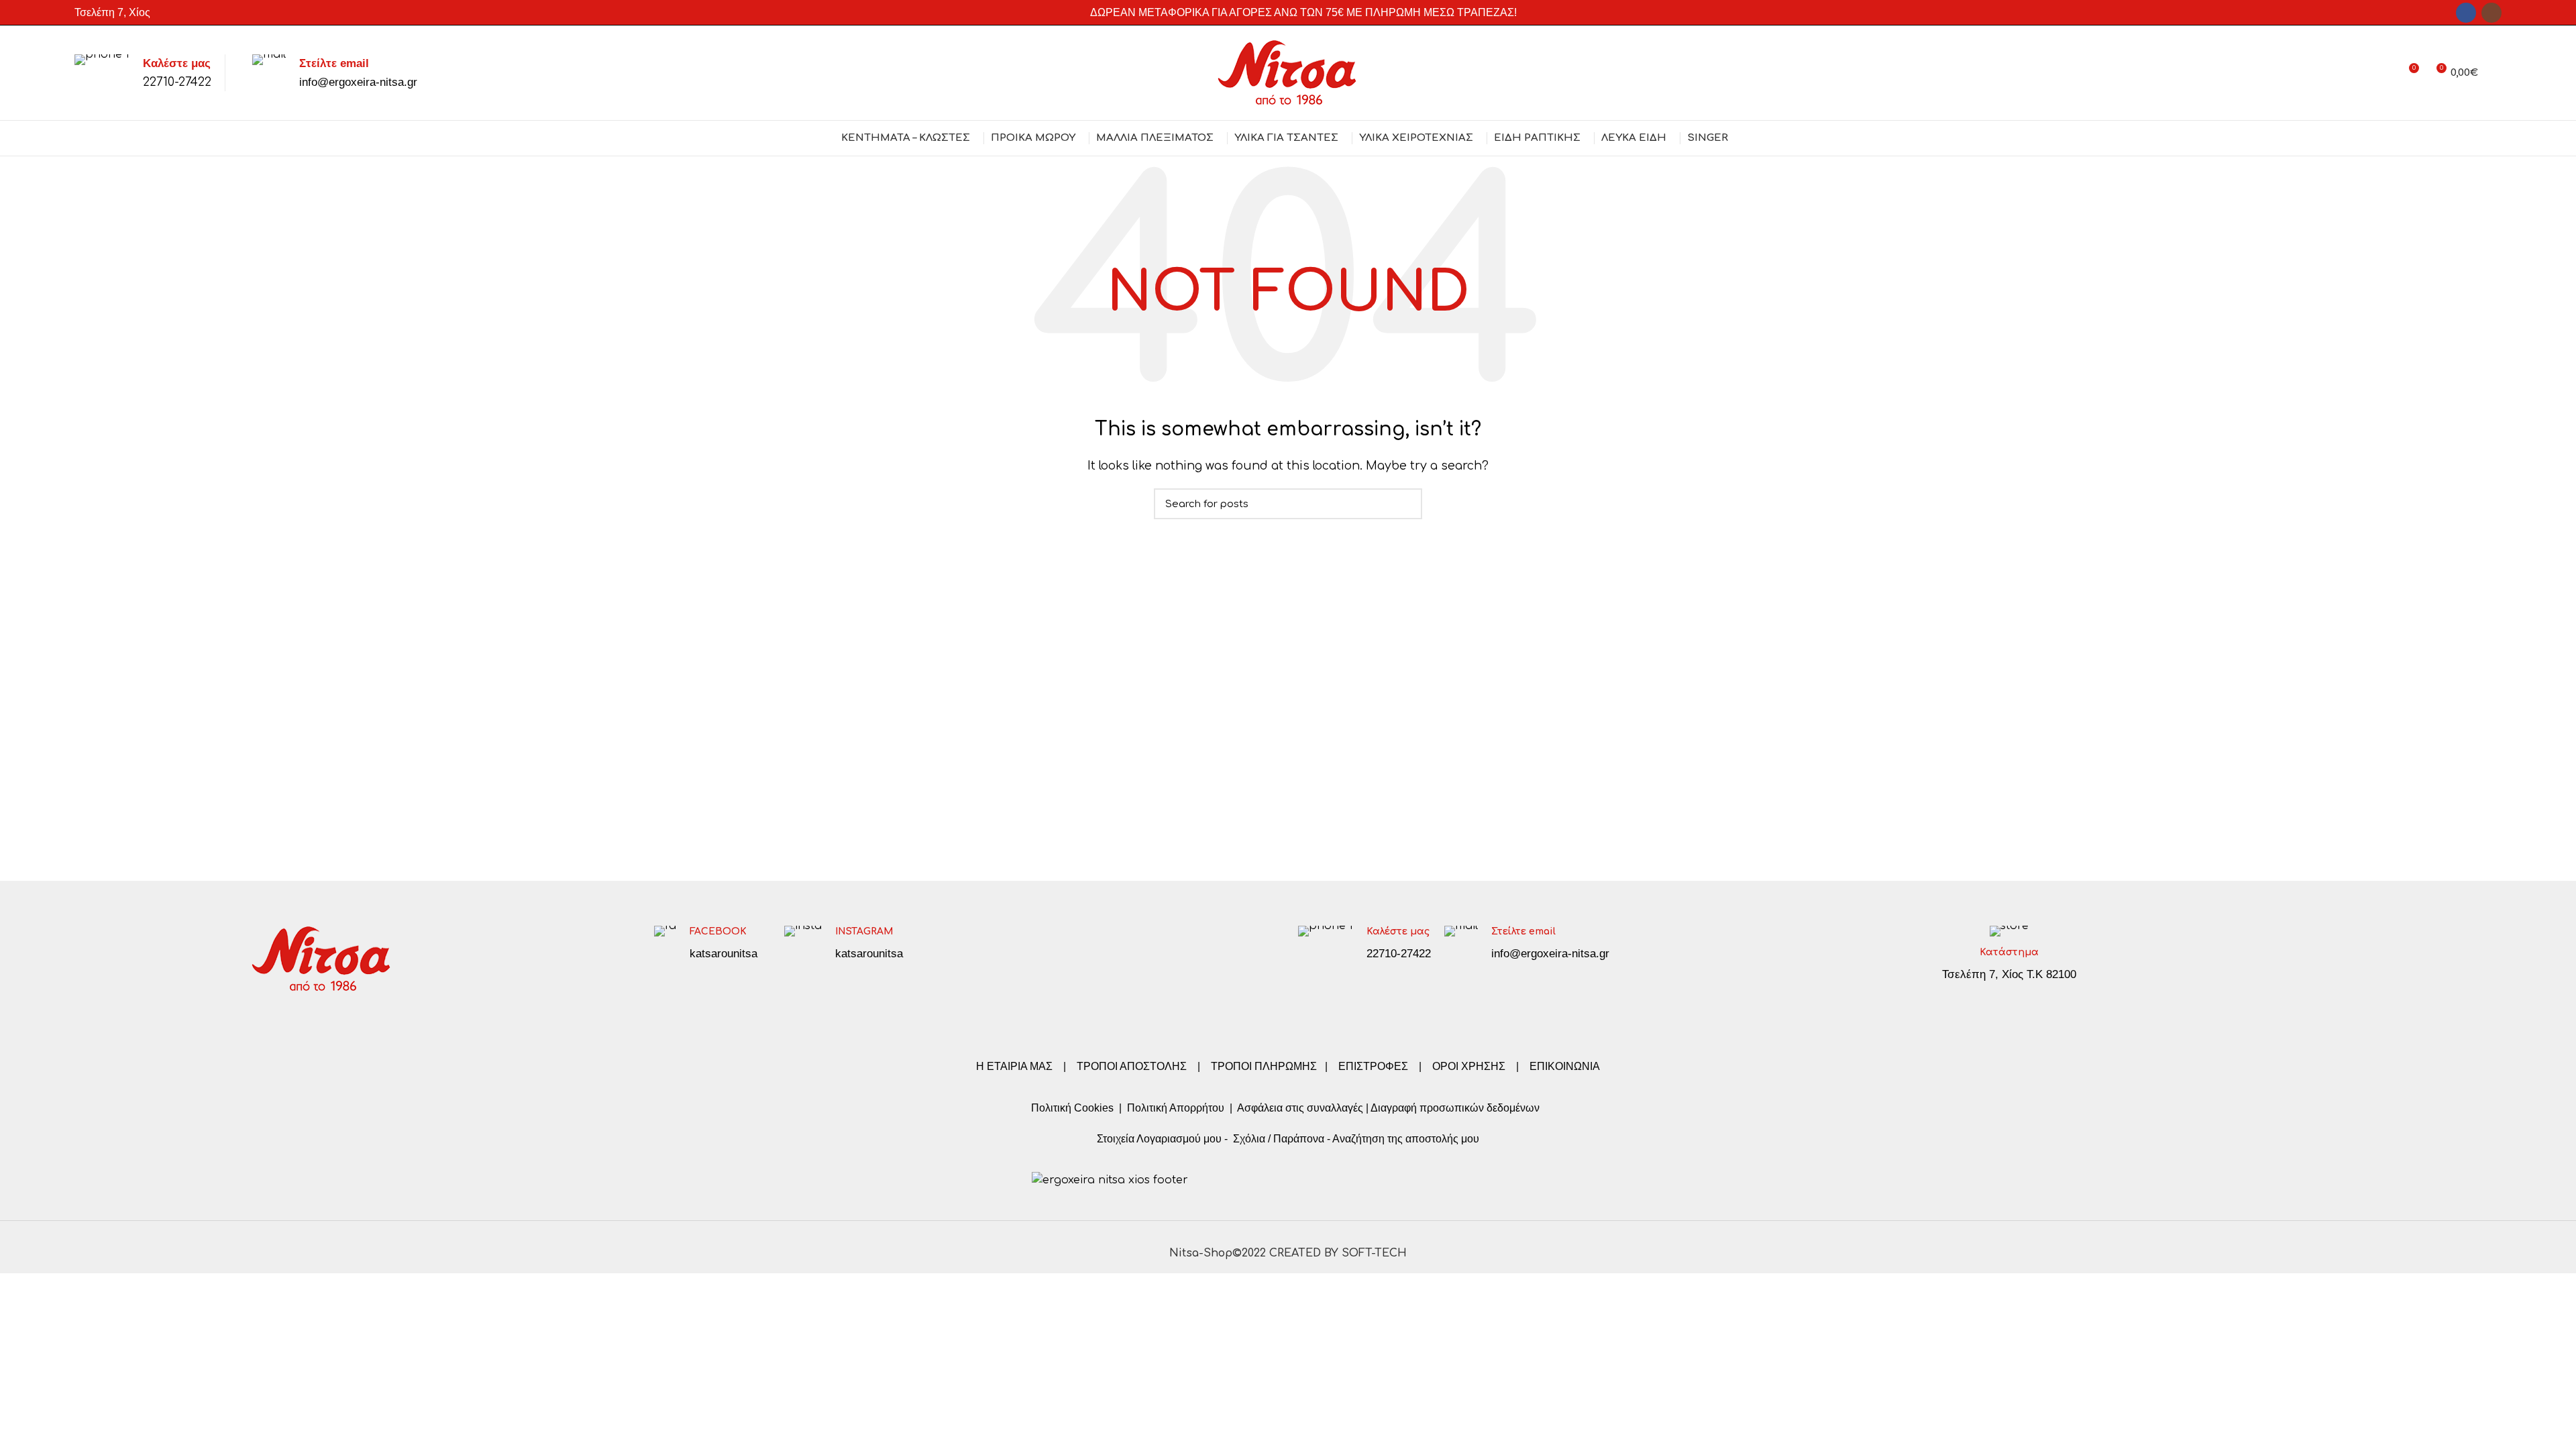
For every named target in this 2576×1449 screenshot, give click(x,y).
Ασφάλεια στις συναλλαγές (1300, 1108)
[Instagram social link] (2491, 13)
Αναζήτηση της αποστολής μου (1406, 1139)
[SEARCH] (1404, 504)
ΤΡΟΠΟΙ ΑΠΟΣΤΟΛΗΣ (1132, 1066)
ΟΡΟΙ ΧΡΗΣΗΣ (1469, 1066)
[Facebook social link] (2466, 13)
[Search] (2497, 73)
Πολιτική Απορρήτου (1174, 1108)
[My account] (2384, 73)
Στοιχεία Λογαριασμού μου (1159, 1139)
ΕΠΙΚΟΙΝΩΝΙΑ (1565, 1066)
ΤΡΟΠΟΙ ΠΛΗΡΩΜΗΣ (1264, 1066)
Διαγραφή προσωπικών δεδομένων (1455, 1108)
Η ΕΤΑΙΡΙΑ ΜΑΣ (1016, 1066)
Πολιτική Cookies (1072, 1108)
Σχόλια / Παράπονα (1279, 1139)
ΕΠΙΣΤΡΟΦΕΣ (1373, 1066)
